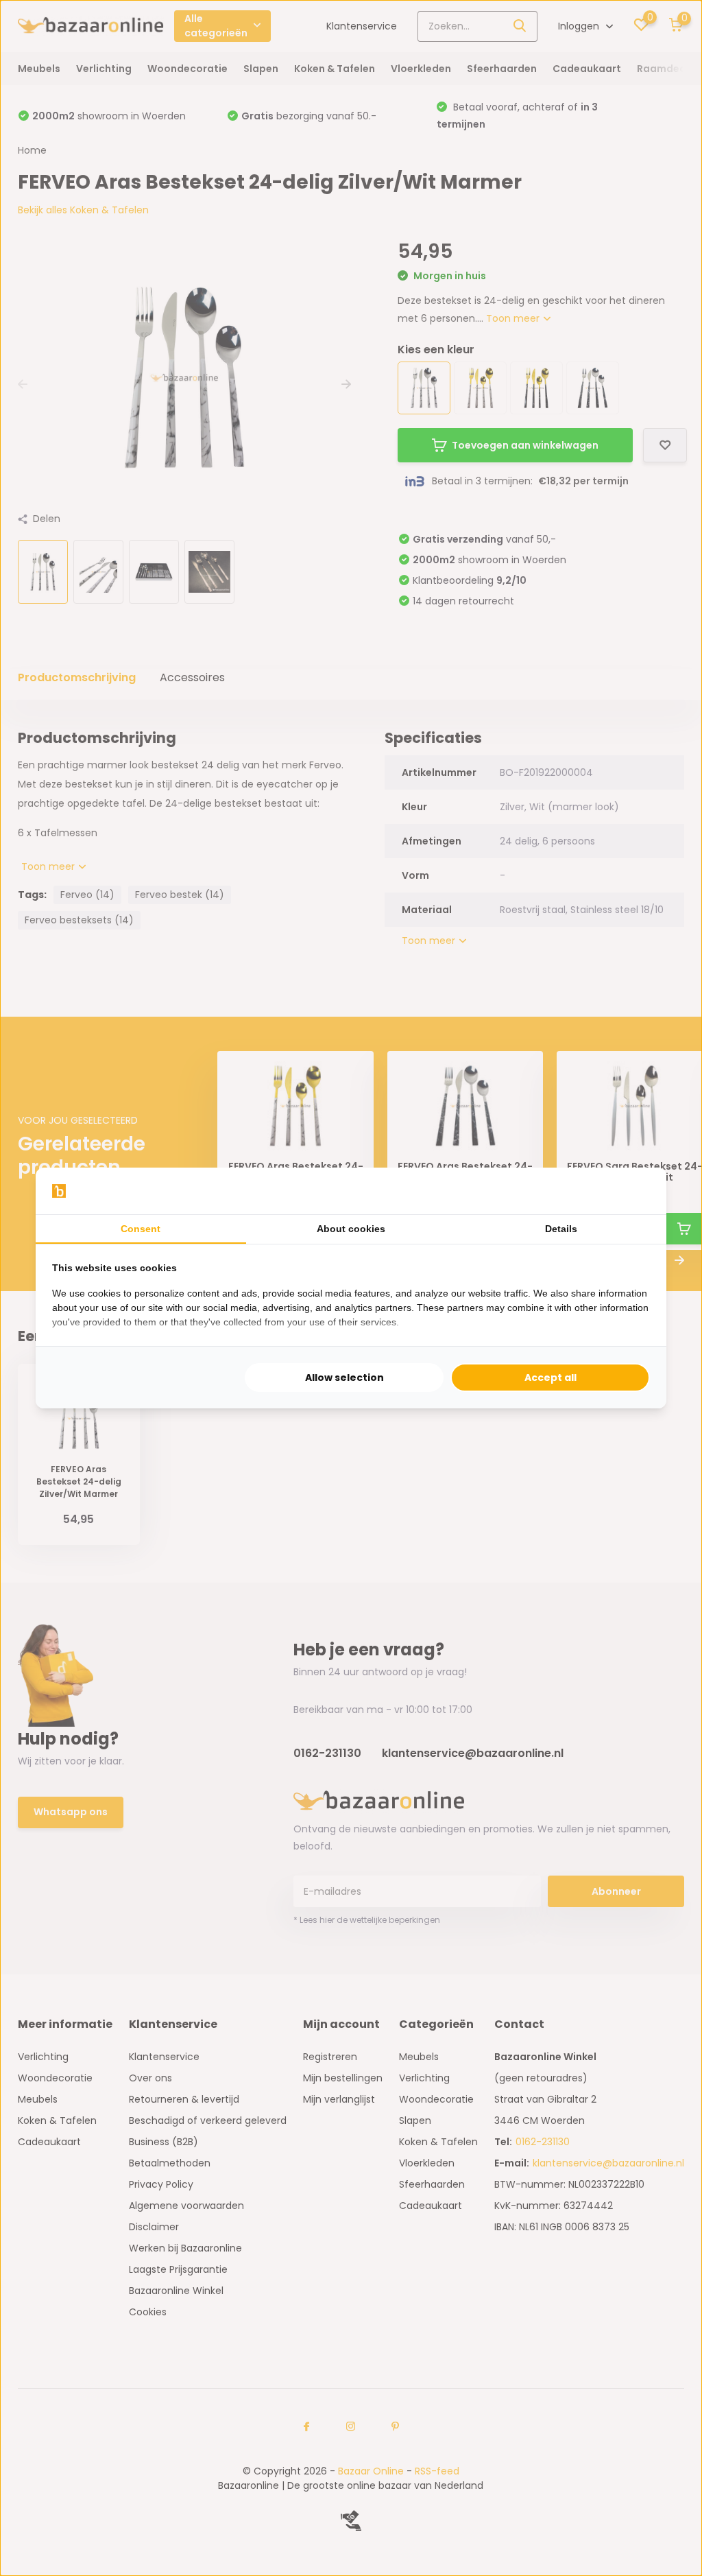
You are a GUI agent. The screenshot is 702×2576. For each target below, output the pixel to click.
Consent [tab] (141, 1229)
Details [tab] (561, 1229)
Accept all (550, 1378)
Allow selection (344, 1378)
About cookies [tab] (351, 1229)
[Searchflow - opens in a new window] (633, 1191)
